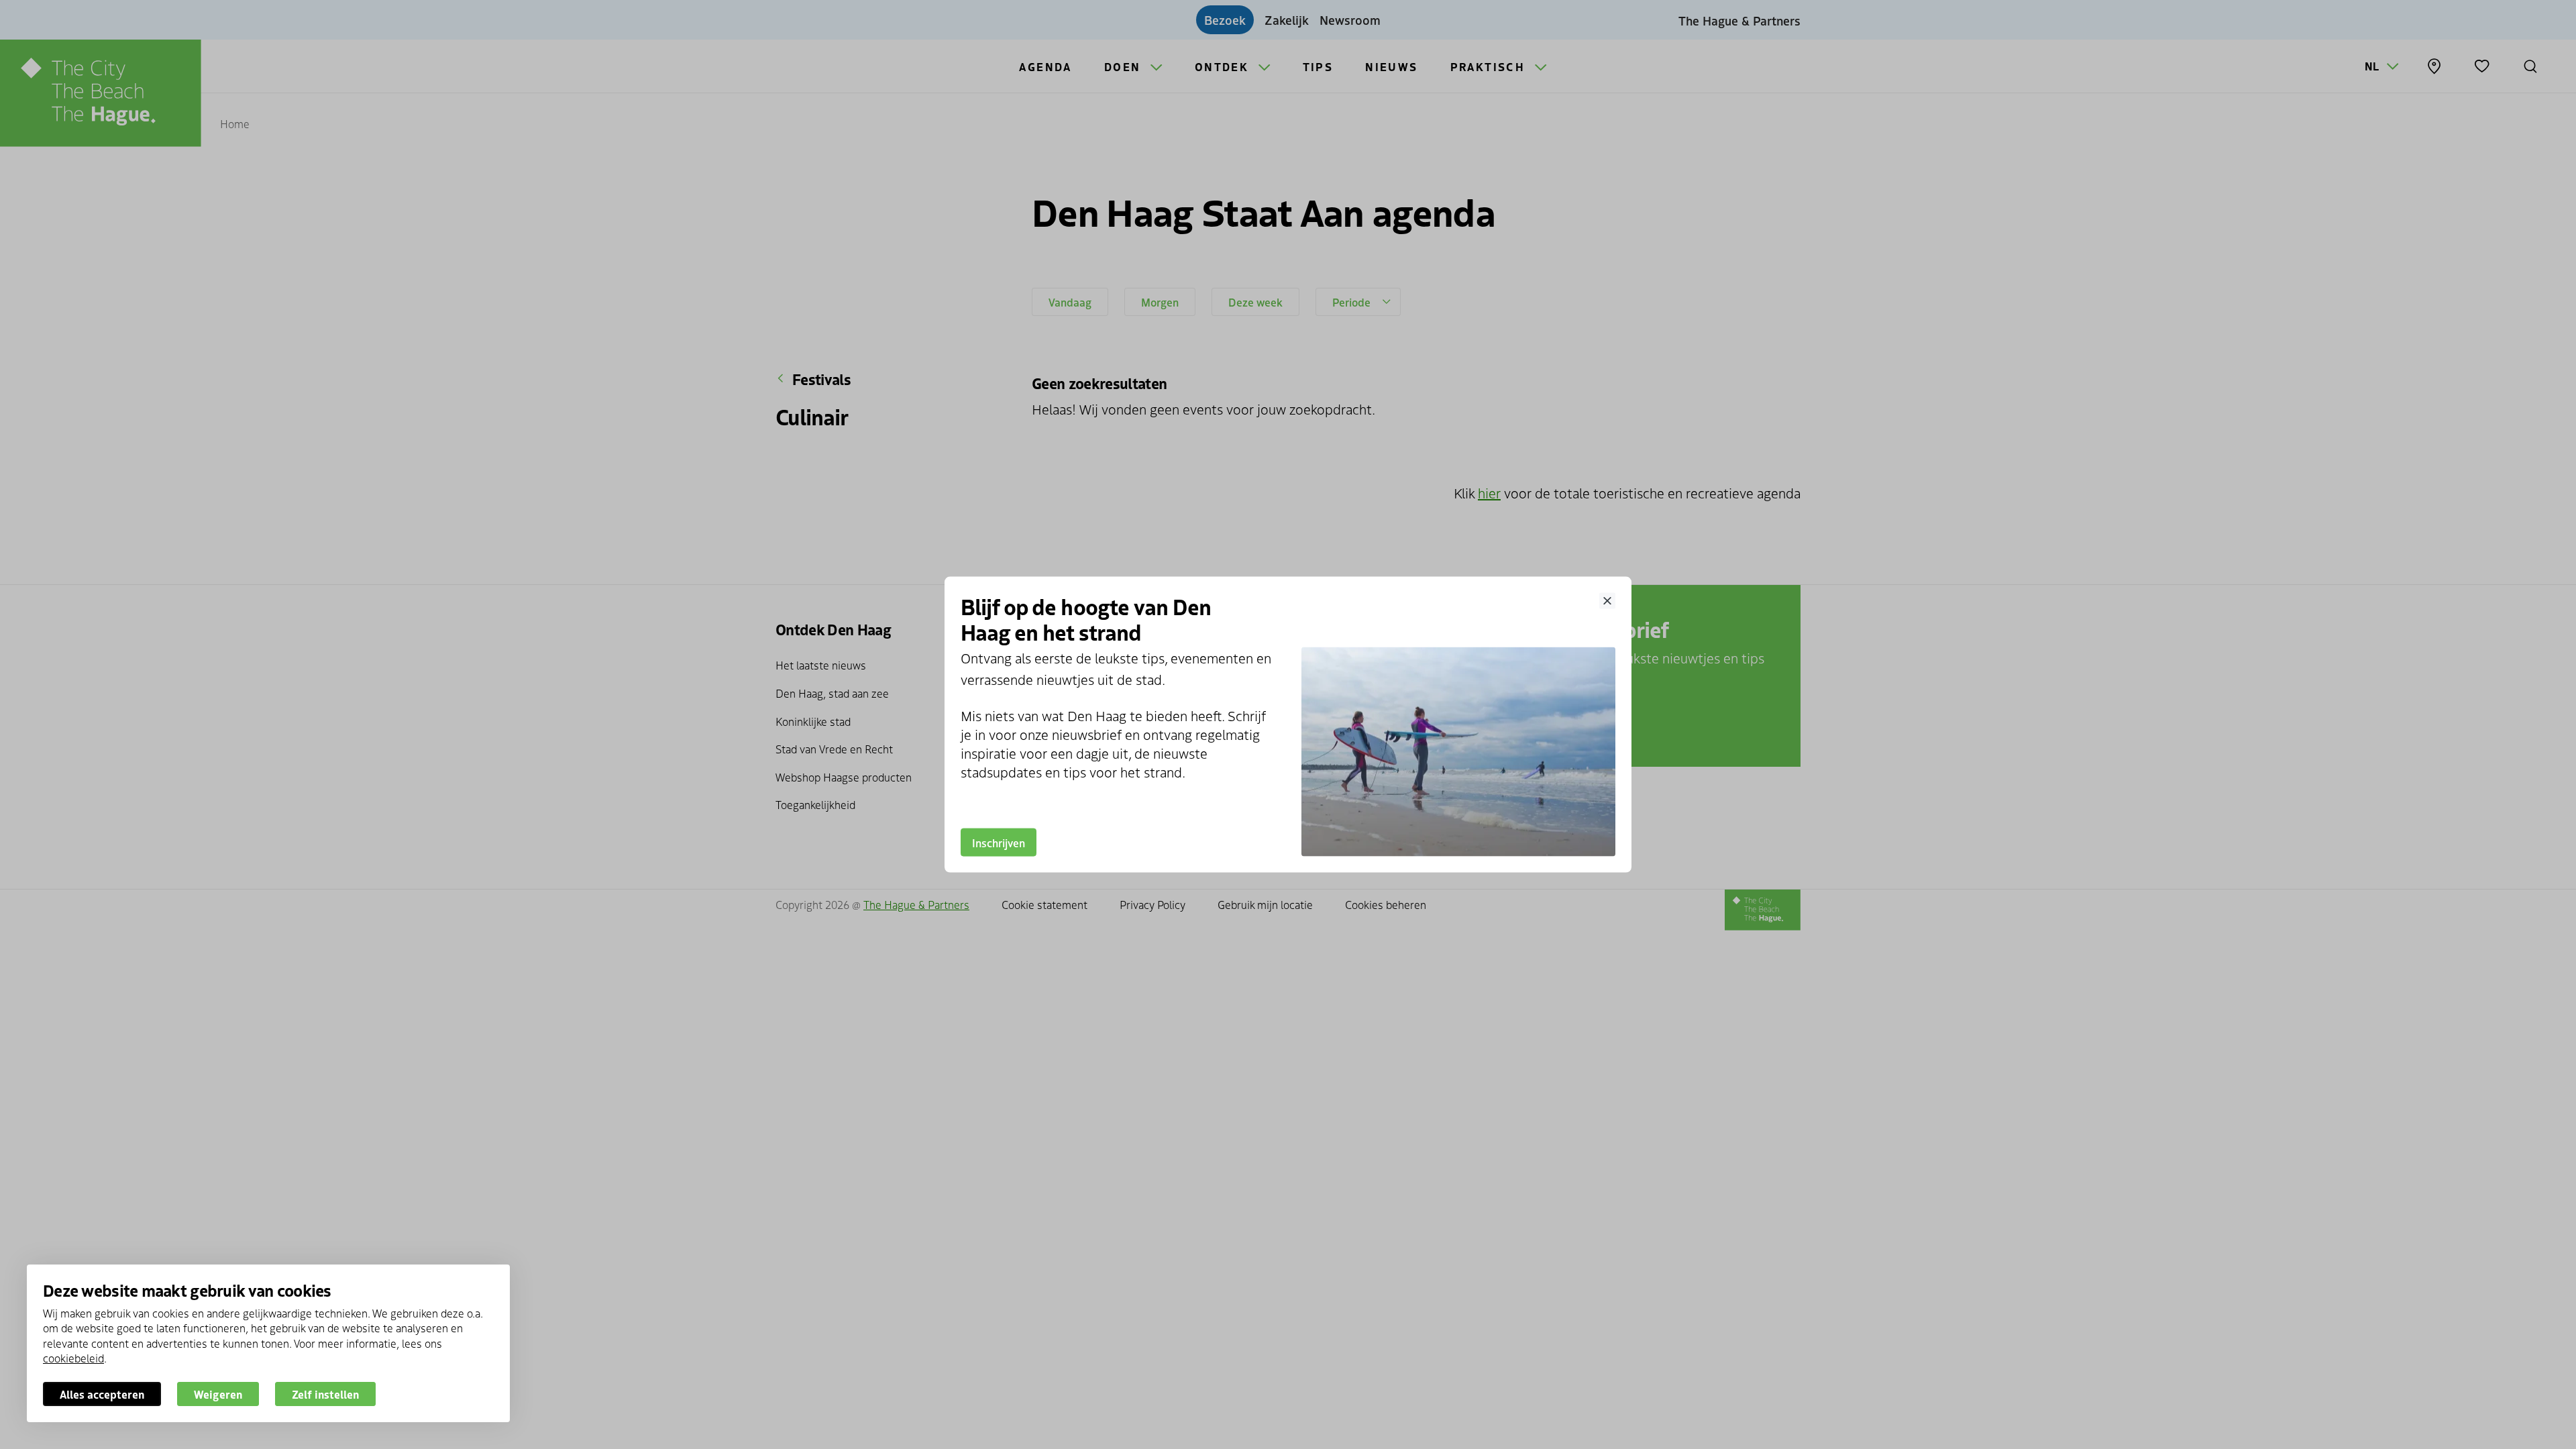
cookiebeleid (73, 1358)
